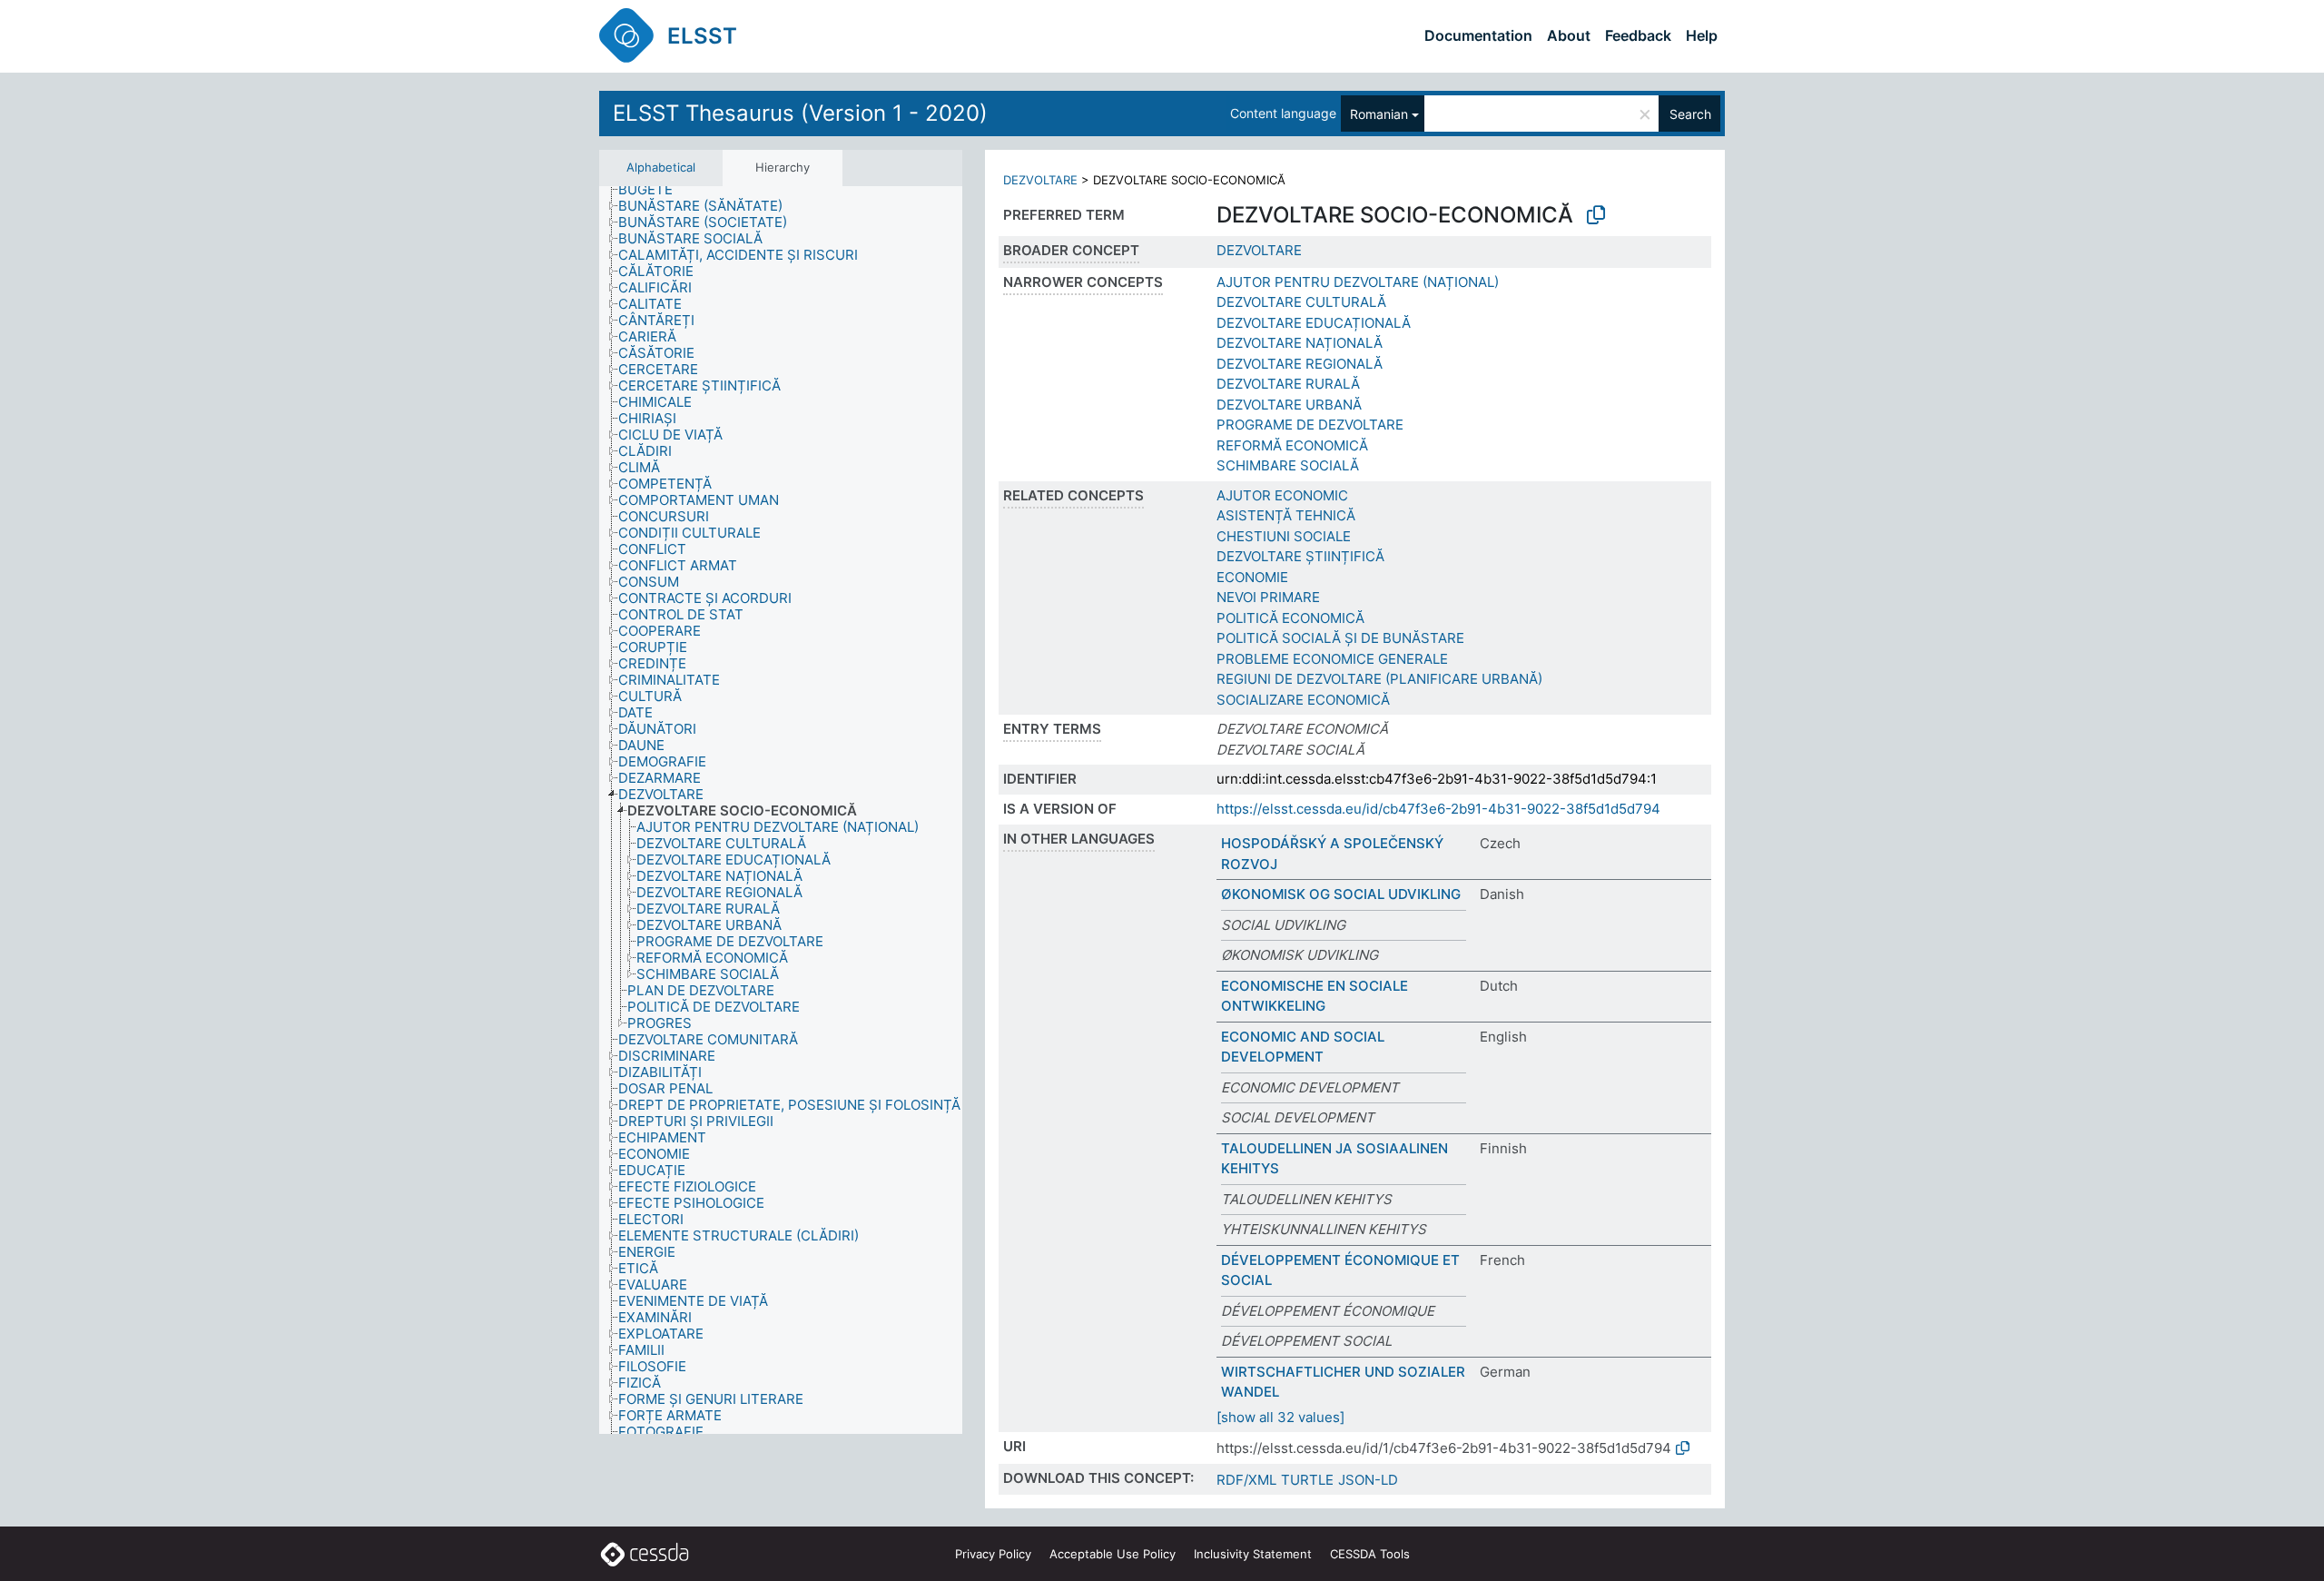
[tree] (781, 810)
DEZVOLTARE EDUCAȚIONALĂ (1314, 323)
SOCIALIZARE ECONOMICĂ (1303, 700)
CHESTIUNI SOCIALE (1284, 536)
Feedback (1638, 35)
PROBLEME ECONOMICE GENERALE (1332, 659)
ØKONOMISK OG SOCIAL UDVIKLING (1341, 894)
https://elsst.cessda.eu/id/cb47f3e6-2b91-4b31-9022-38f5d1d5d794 (1438, 809)
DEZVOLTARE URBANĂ (1289, 405)
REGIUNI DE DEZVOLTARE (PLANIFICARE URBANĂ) (1379, 679)
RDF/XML (1246, 1480)
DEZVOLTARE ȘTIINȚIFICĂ (1300, 556)
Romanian (1379, 114)
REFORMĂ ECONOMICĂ (1292, 445)
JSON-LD (1368, 1480)
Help (1702, 35)
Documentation (1478, 35)
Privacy (993, 1554)
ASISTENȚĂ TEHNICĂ (1286, 515)
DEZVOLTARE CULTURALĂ (1301, 302)
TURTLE (1307, 1480)
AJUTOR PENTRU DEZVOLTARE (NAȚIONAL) (1358, 282)
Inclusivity (1253, 1554)
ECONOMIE (1252, 577)
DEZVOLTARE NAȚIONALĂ (1300, 343)
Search (1690, 114)
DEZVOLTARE (1040, 180)
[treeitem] (653, 190)
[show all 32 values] (1280, 1417)
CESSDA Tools (1370, 1554)
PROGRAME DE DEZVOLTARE (1310, 425)
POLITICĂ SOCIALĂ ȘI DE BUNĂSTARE (1340, 638)
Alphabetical (661, 167)
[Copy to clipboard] (1596, 215)
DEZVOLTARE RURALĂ (1288, 384)
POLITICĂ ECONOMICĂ (1290, 618)
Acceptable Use (1113, 1554)
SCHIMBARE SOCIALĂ (1288, 465)
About (1569, 35)
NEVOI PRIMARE (1268, 597)
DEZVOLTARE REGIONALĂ (1300, 364)
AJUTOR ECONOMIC (1282, 495)
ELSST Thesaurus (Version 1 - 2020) (800, 113)
